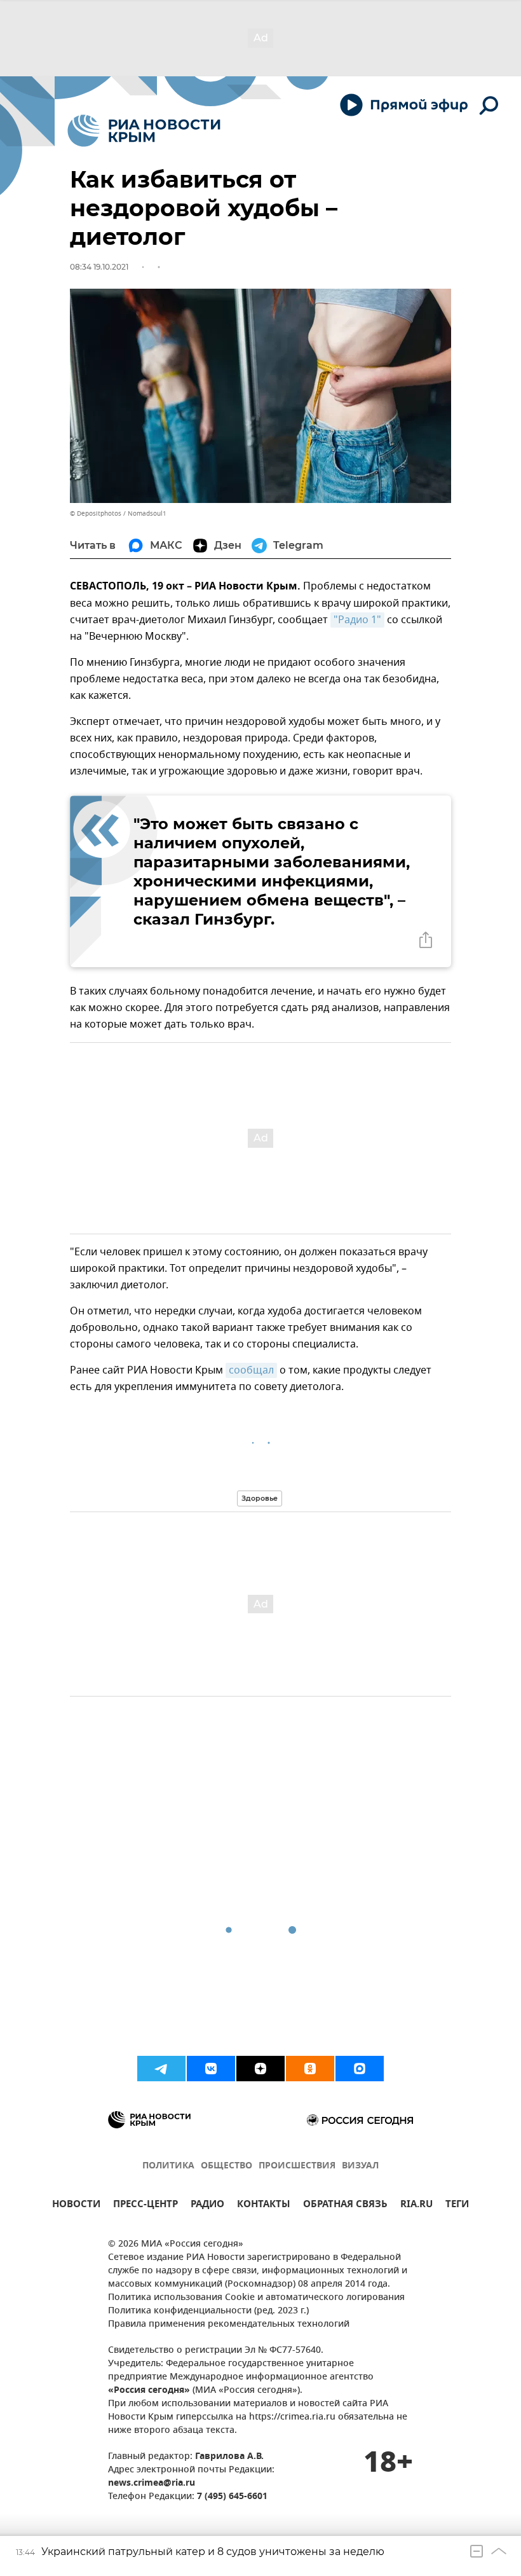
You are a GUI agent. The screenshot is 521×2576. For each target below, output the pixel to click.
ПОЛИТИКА (168, 2166)
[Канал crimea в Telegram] (161, 2069)
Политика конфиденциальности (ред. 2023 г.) (208, 2311)
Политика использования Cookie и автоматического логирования (256, 2298)
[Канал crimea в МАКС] (360, 2069)
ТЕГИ (457, 2206)
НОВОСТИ (76, 2206)
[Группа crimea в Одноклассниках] (310, 2069)
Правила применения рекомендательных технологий (229, 2325)
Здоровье (260, 1498)
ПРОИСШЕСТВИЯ (297, 2166)
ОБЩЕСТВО (227, 2166)
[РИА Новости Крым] (144, 131)
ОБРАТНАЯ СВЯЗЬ (345, 2206)
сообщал (251, 1370)
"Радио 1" (357, 620)
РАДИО (207, 2206)
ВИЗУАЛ (360, 2166)
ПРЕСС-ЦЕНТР (145, 2206)
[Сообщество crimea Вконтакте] (211, 2069)
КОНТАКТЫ (264, 2206)
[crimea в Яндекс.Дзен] (260, 2069)
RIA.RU (416, 2206)
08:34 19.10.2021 (99, 267)
